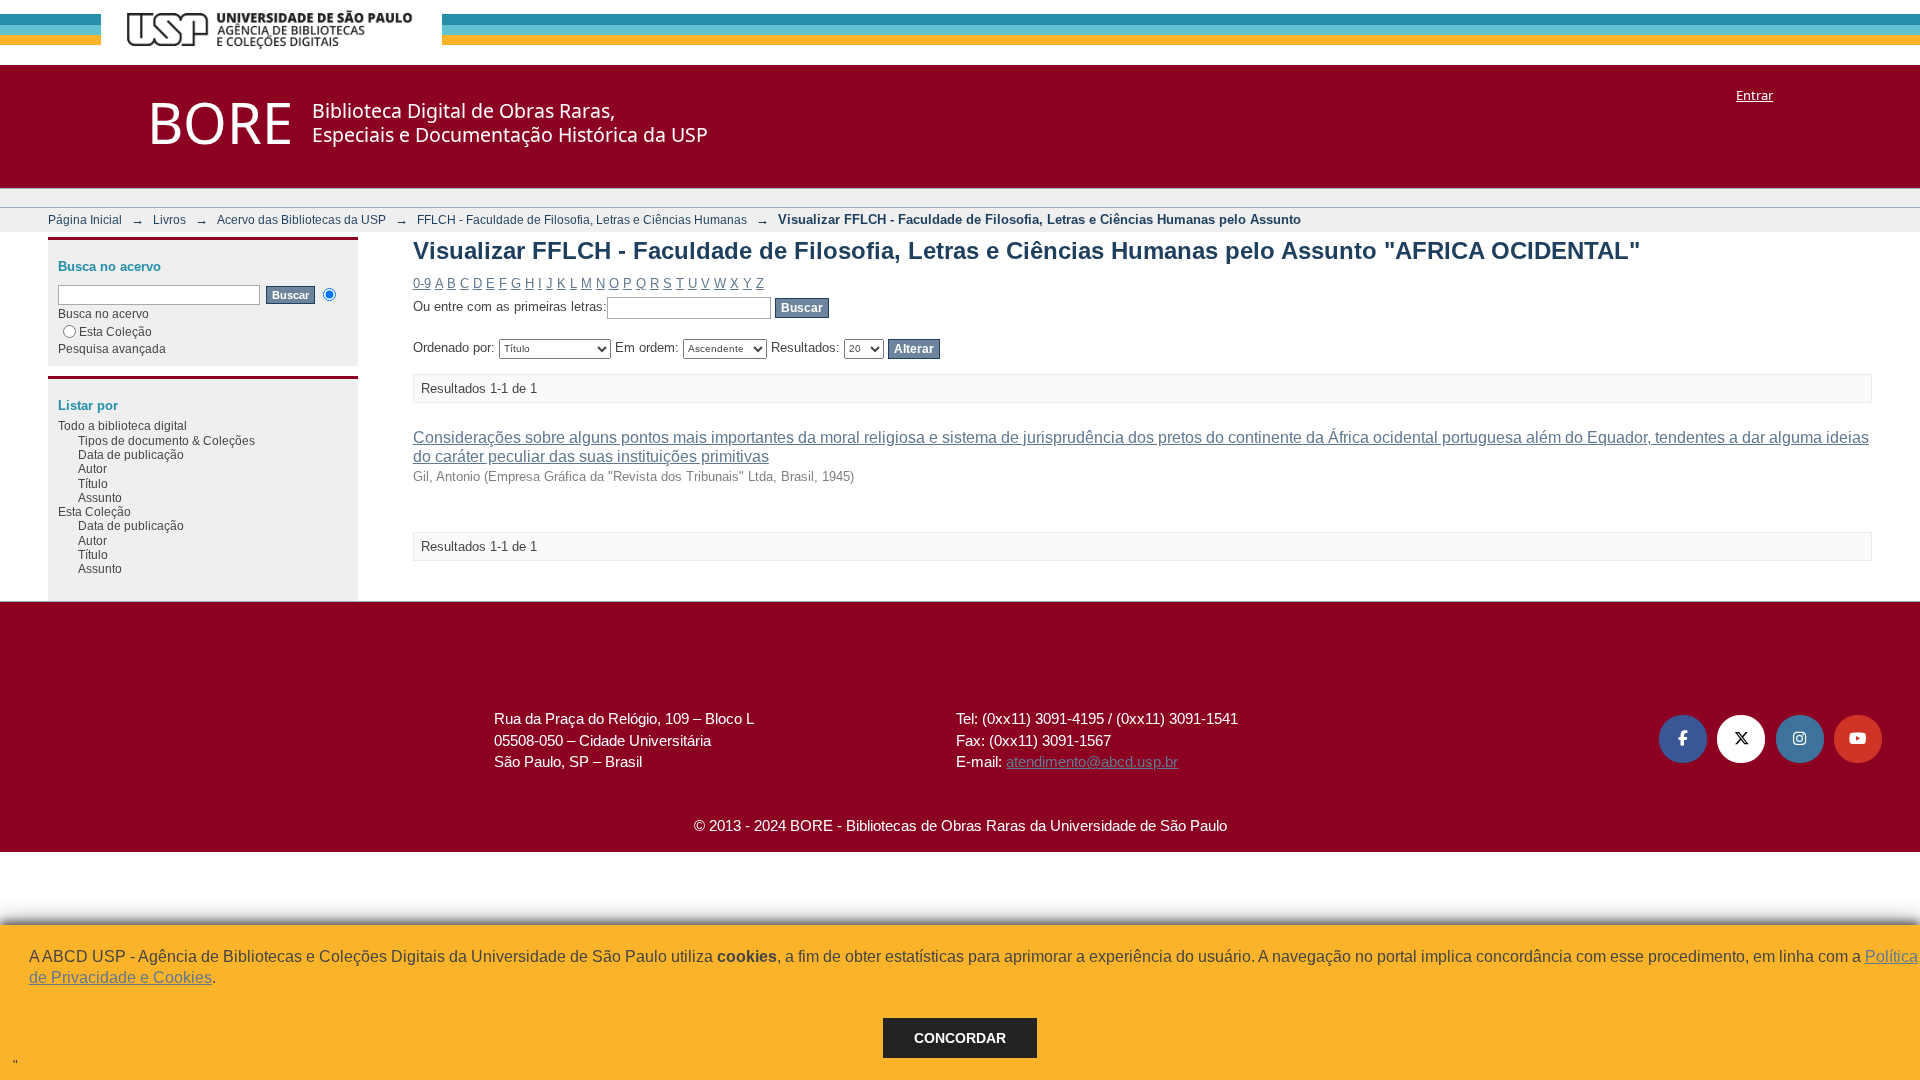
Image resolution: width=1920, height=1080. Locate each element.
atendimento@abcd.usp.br (1092, 761)
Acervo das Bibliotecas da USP (301, 219)
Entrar (1754, 95)
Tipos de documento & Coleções (166, 440)
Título (93, 483)
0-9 (422, 283)
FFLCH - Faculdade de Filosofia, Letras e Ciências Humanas (582, 219)
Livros (169, 219)
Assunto (100, 497)
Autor (92, 468)
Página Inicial (85, 219)
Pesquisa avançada (112, 348)
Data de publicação (131, 454)
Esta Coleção (115, 331)
